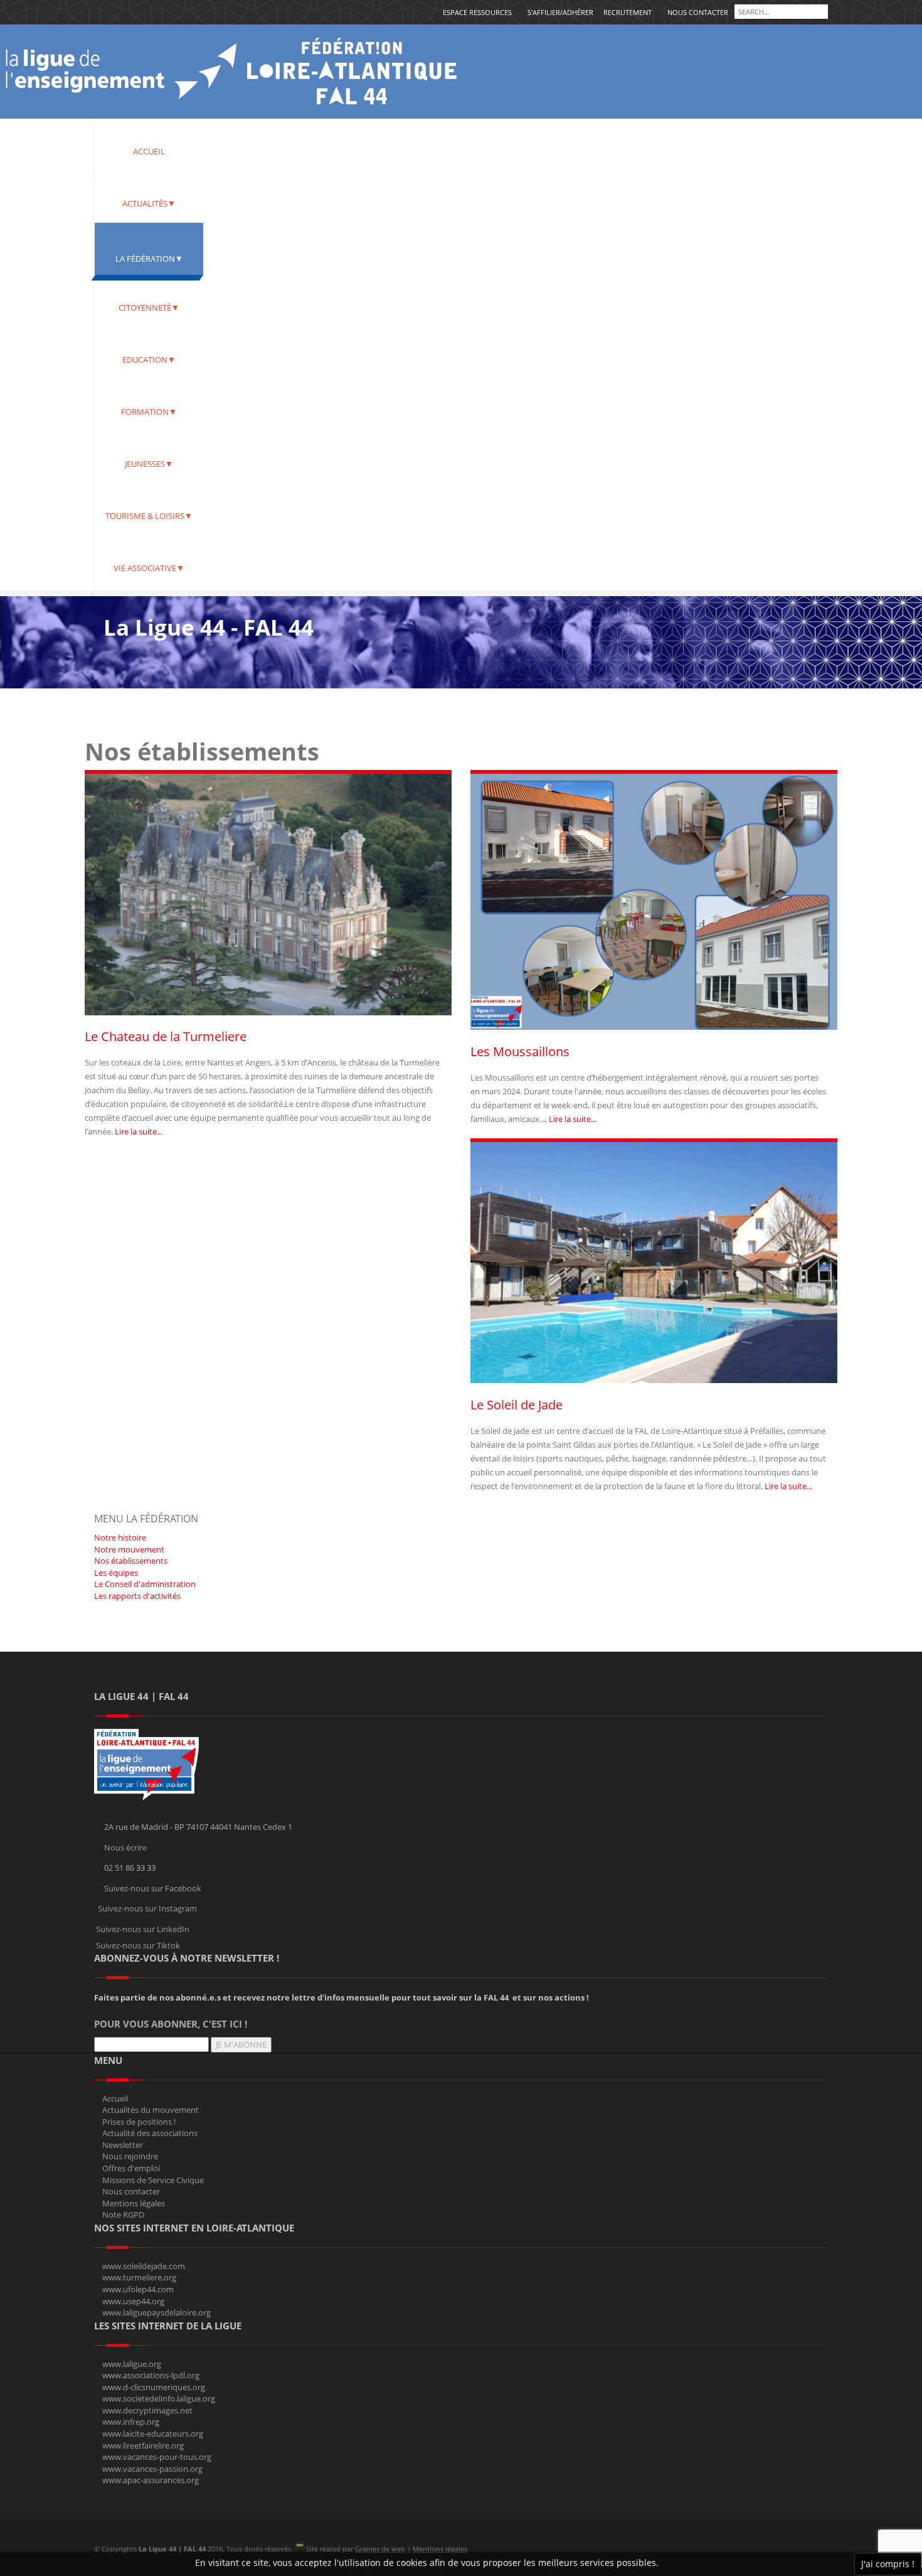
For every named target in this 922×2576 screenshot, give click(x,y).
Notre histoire (120, 1537)
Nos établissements (131, 1561)
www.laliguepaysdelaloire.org (156, 2312)
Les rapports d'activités (137, 1596)
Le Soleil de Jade (517, 1405)
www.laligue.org (132, 2364)
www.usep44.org (133, 2301)
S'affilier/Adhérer (560, 12)
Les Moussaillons (520, 1051)
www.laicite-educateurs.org (153, 2434)
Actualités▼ (149, 203)
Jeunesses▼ (149, 464)
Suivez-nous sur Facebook (153, 1888)
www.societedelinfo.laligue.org (159, 2398)
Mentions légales (134, 2203)
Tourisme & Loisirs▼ (149, 516)
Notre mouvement (129, 1549)
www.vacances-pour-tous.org (157, 2457)
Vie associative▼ (149, 568)
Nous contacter (698, 12)
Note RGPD (123, 2215)
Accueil (149, 151)
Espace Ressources (477, 12)
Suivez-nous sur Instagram (147, 1908)
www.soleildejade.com (144, 2266)
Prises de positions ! (139, 2122)
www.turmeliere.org (139, 2277)
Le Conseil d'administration (145, 1584)
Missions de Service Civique (153, 2180)
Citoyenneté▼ (149, 307)
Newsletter (123, 2145)
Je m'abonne (241, 2044)
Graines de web (380, 2549)
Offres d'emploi (131, 2168)
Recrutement (628, 12)
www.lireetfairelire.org (143, 2445)
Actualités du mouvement (151, 2110)
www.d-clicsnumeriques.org (154, 2387)
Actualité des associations (150, 2133)
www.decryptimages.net (147, 2410)
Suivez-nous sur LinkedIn (143, 1929)
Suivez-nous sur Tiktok (138, 1945)
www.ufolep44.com (138, 2289)
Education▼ (149, 360)
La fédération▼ (149, 259)
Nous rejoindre (130, 2156)
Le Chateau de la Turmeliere (166, 1036)
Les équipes (116, 1573)
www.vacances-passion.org (152, 2469)
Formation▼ (149, 412)
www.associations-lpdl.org (151, 2375)
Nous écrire (125, 1847)
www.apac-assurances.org (151, 2480)
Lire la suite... (139, 1131)
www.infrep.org (131, 2422)
